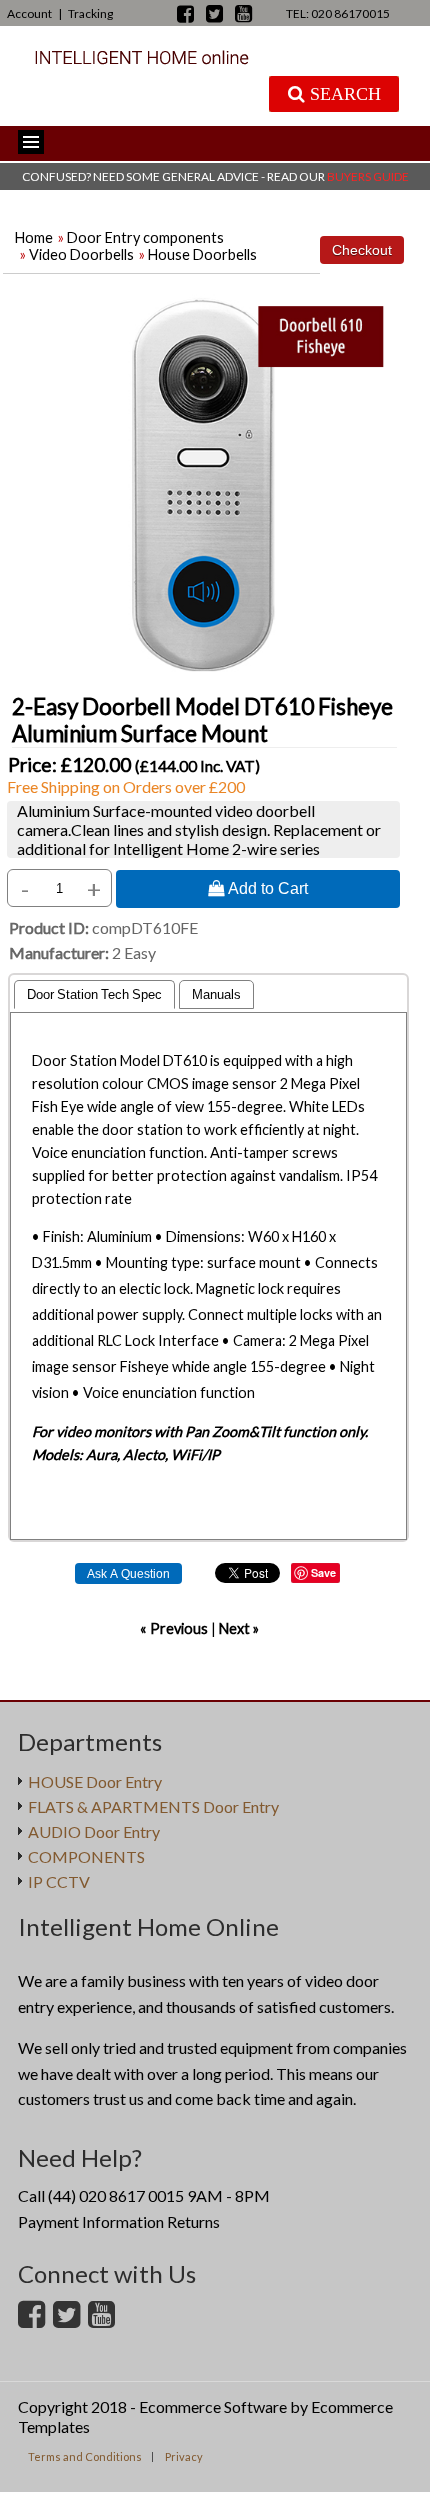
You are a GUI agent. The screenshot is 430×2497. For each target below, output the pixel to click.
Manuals (216, 994)
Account (29, 13)
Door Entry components (145, 237)
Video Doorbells (81, 254)
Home (34, 237)
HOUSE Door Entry (95, 1781)
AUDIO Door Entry (94, 1831)
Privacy (184, 2456)
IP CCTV (59, 1881)
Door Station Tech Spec (94, 994)
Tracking (90, 13)
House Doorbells (202, 254)
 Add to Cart (258, 888)
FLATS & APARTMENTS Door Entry (153, 1806)
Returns (193, 2221)
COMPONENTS (86, 1856)
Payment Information (91, 2221)
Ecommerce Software (213, 2406)
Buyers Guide (368, 176)
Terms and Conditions (85, 2456)
